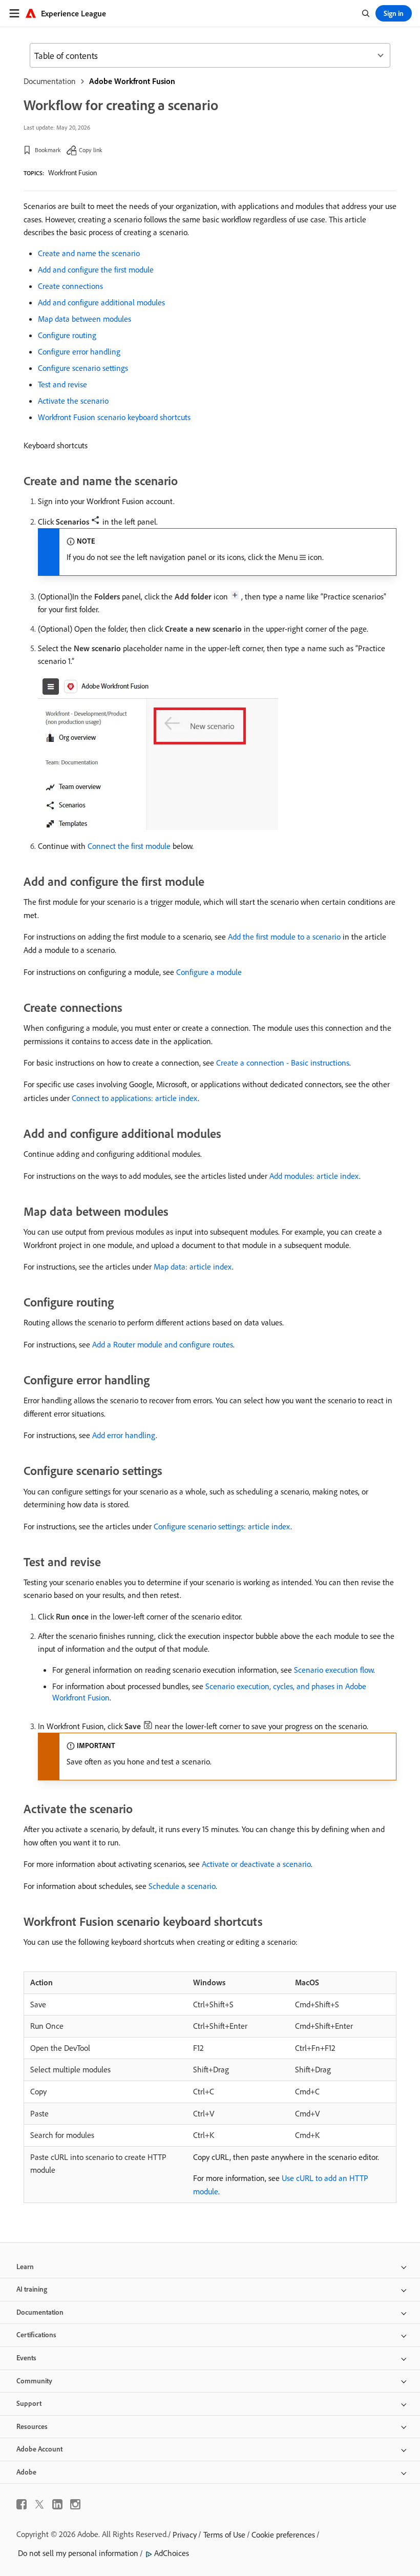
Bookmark (48, 150)
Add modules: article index (314, 1176)
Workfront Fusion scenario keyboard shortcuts (114, 417)
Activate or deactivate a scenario (256, 1864)
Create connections (70, 286)
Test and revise (62, 384)
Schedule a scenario (182, 1886)
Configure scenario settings (83, 368)
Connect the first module (129, 846)
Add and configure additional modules (101, 302)
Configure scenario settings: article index (222, 1526)
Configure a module (209, 972)
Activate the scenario (73, 401)
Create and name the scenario (89, 253)
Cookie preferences (283, 2535)
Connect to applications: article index (135, 1098)
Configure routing (67, 335)
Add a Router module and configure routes (163, 1344)
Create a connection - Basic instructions (283, 1063)
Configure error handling (79, 351)
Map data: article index (193, 1266)
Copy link (91, 150)
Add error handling (124, 1435)
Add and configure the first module (96, 269)
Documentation (50, 81)
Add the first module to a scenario (284, 937)
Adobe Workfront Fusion (132, 81)
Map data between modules (85, 319)
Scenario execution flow (334, 1670)
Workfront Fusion (72, 173)
